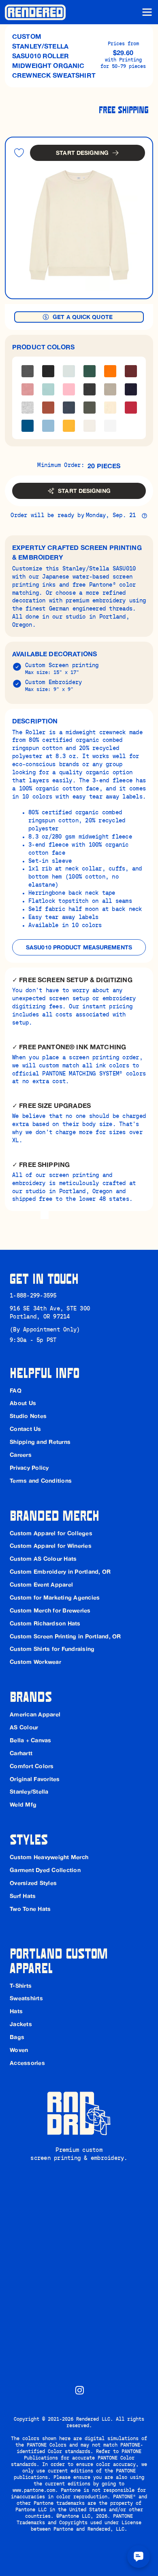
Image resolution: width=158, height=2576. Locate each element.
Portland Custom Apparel (61, 1960)
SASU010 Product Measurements (79, 947)
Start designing (82, 153)
